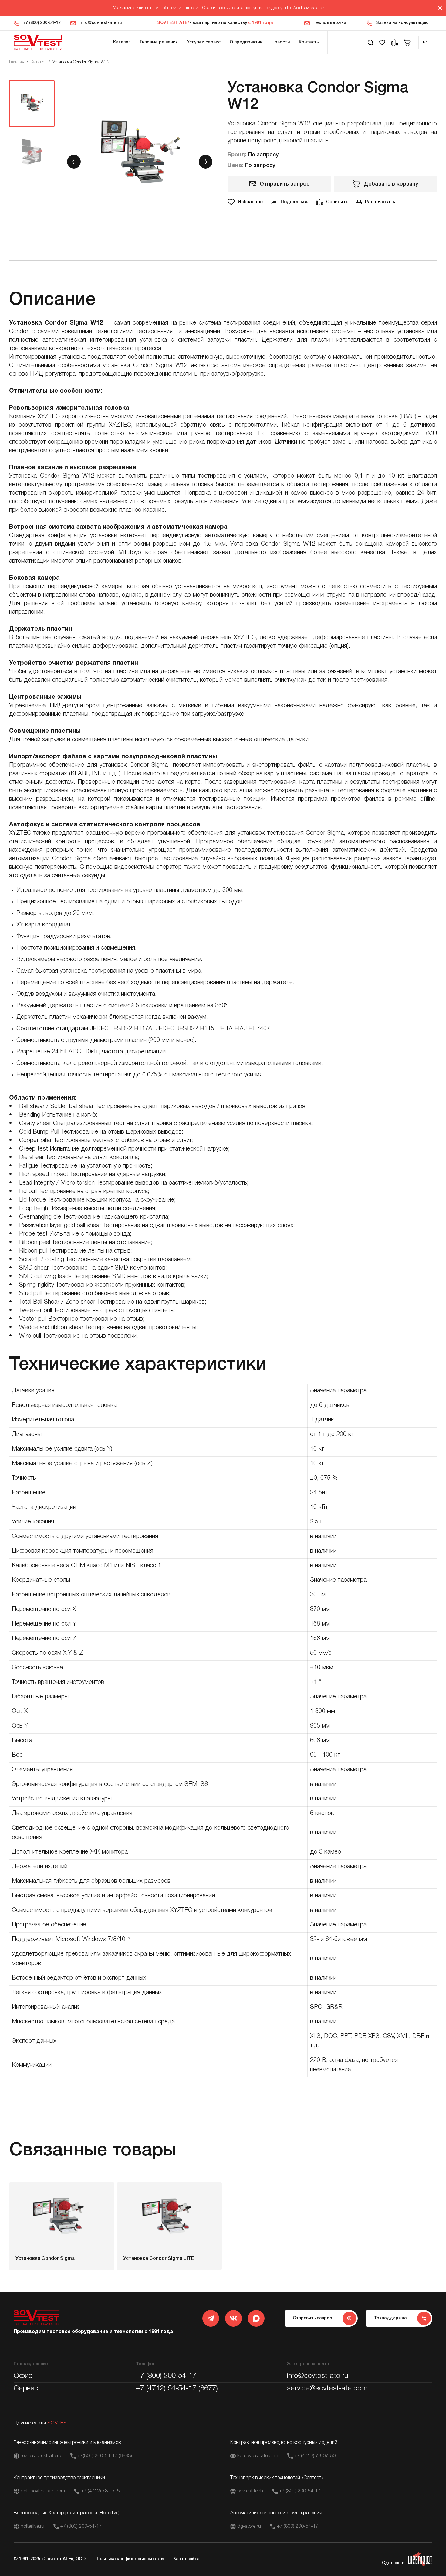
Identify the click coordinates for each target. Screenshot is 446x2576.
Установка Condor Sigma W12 (81, 62)
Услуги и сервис (204, 42)
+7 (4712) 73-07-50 (315, 2456)
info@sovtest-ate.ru (101, 23)
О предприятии (246, 42)
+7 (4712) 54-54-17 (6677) (177, 2389)
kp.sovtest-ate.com (258, 2456)
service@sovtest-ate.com (327, 2389)
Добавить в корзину (391, 184)
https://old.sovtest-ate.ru (305, 8)
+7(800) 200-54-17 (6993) (105, 2456)
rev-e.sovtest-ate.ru (41, 2456)
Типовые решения (159, 42)
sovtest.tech (250, 2491)
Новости (281, 42)
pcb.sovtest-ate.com (43, 2491)
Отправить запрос (285, 184)
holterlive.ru (32, 2527)
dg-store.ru (249, 2527)
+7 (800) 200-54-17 (42, 23)
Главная (17, 62)
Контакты (309, 42)
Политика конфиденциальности (129, 2559)
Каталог (122, 42)
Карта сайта (186, 2559)
